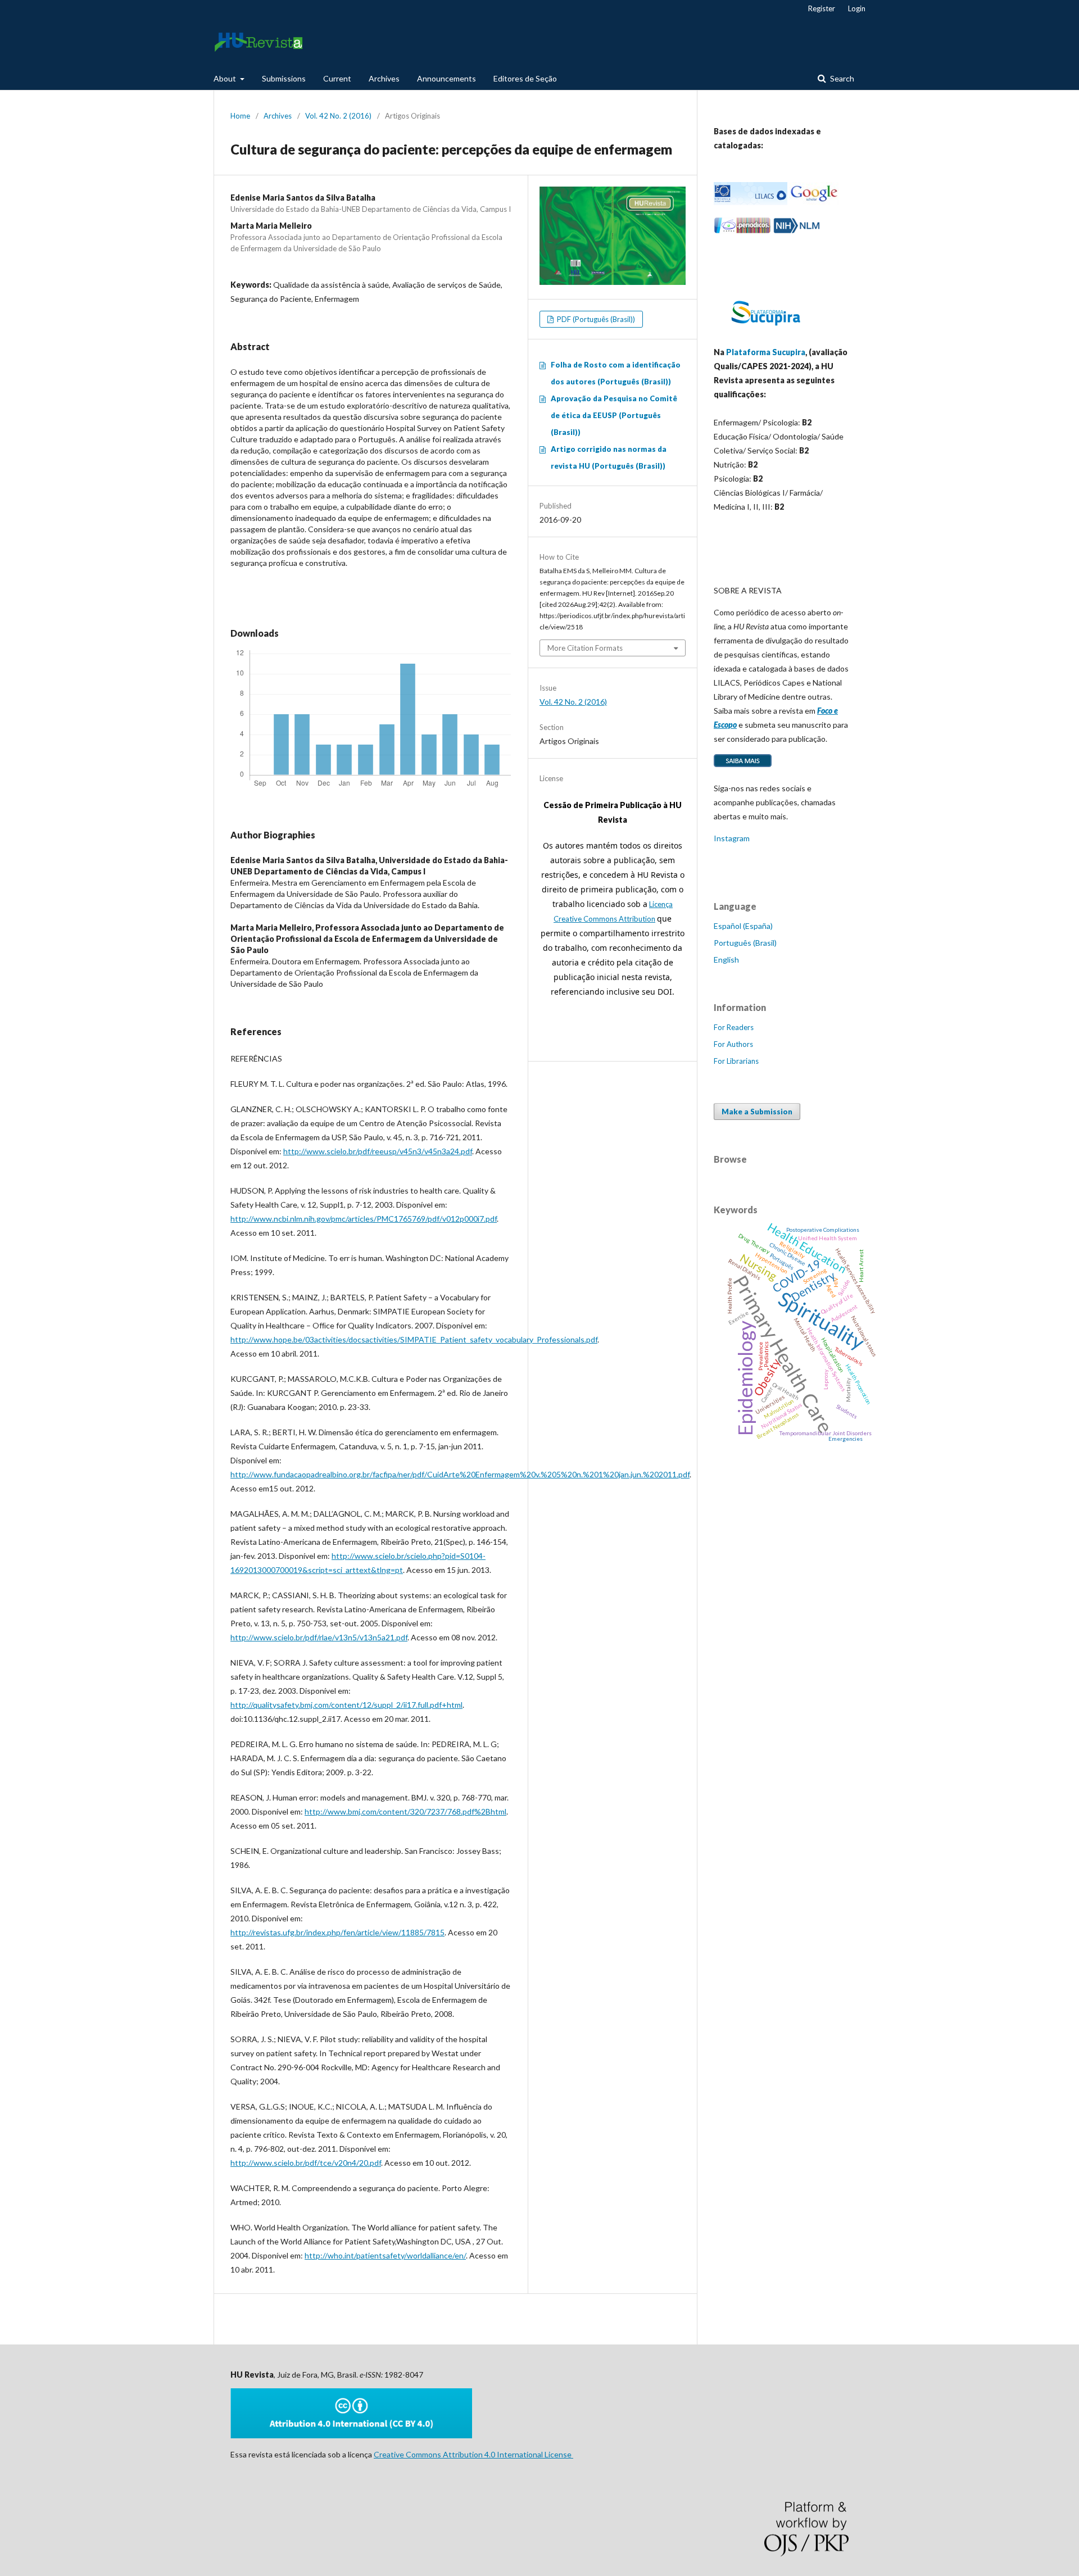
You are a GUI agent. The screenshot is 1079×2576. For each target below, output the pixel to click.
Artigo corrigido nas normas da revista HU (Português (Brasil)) (609, 457)
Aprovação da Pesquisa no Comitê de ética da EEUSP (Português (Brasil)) (614, 415)
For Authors (733, 1044)
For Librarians (736, 1061)
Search (841, 78)
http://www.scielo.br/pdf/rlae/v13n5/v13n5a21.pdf (319, 1637)
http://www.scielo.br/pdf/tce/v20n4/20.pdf (306, 2163)
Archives (384, 78)
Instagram (732, 838)
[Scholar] (814, 202)
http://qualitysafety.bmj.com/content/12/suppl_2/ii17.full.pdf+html (346, 1705)
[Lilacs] (751, 202)
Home (240, 116)
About (226, 78)
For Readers (734, 1027)
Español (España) (743, 926)
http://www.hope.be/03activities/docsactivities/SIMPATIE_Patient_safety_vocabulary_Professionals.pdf (414, 1339)
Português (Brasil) (745, 943)
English (726, 960)
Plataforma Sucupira (766, 352)
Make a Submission (757, 1112)
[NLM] (797, 231)
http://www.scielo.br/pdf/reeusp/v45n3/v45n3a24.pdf (378, 1151)
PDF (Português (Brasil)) (595, 319)
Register (822, 8)
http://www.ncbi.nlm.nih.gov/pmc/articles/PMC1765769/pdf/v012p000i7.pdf (364, 1219)
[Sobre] (743, 766)
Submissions (284, 78)
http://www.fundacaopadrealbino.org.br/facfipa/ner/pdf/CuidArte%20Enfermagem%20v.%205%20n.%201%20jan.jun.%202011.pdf (460, 1474)
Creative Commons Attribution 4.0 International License (473, 2454)
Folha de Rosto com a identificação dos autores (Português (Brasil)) (616, 373)
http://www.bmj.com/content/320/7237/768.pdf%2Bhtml (405, 1811)
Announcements (446, 78)
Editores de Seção (525, 78)
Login (857, 8)
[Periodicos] (742, 231)
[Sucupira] (765, 330)
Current (337, 78)
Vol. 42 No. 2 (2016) (338, 116)
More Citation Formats (585, 648)
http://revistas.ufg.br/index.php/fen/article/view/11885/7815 (337, 1932)
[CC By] (351, 2435)
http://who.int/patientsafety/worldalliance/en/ (385, 2255)
